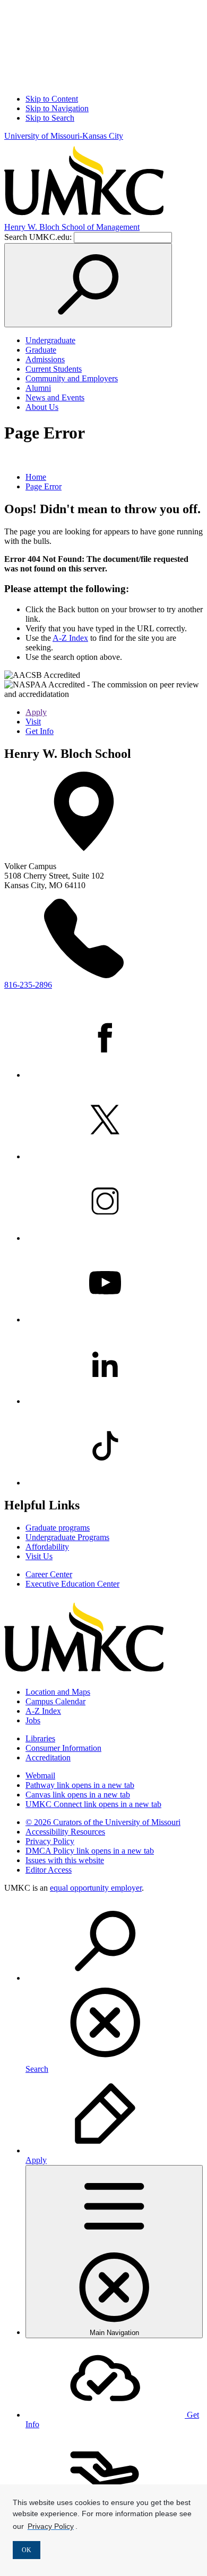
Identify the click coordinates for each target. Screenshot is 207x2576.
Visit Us (39, 1556)
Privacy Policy (50, 1841)
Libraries (40, 1738)
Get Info (40, 731)
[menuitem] (114, 1988)
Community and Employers (72, 378)
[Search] (88, 285)
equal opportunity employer (96, 1888)
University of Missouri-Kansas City (64, 136)
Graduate (41, 350)
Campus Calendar (55, 1701)
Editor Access (49, 1870)
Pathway (80, 1785)
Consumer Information (63, 1748)
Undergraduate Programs (67, 1537)
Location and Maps (58, 1692)
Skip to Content (52, 99)
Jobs (33, 1720)
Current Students (54, 369)
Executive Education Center (72, 1584)
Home (36, 477)
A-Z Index (70, 638)
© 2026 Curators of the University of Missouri (103, 1822)
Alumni (38, 388)
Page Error (44, 486)
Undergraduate (50, 340)
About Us (42, 407)
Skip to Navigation (57, 108)
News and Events (55, 397)
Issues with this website (65, 1860)
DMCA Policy (90, 1851)
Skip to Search (50, 118)
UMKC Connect (93, 1804)
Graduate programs (58, 1528)
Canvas (78, 1795)
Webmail (40, 1776)
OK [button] (27, 2550)
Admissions (45, 359)
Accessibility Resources (65, 1832)
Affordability (47, 1547)
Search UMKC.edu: (38, 237)
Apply (36, 712)
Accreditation (48, 1757)
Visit (33, 722)
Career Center (49, 1574)
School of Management (72, 227)
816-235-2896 (28, 985)
